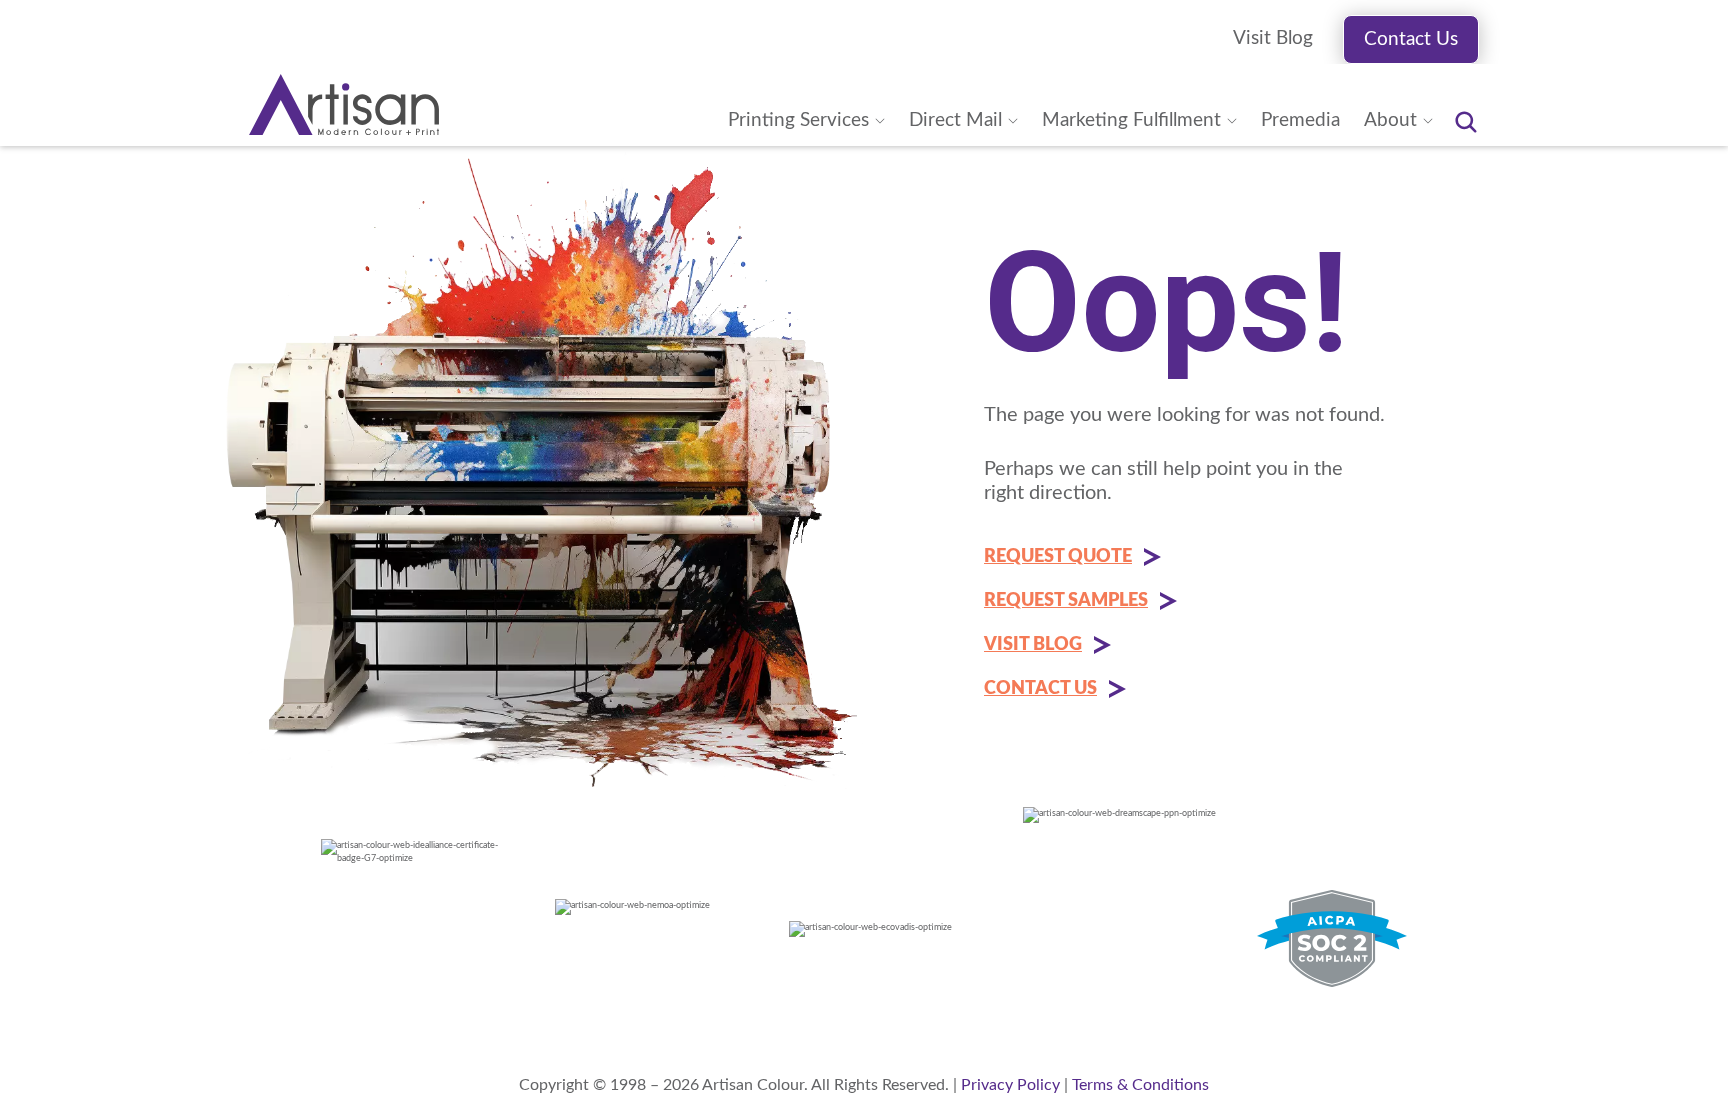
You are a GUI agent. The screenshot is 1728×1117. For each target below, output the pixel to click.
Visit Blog (1273, 38)
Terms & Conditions (1140, 1085)
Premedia (1300, 120)
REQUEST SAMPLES (1066, 601)
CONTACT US (1040, 689)
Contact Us (1411, 39)
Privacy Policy (1010, 1085)
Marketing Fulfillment (1131, 120)
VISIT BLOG (1033, 645)
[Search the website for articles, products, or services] (1466, 122)
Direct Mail (955, 120)
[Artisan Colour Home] (344, 104)
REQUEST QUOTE (1058, 557)
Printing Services (798, 120)
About (1390, 120)
